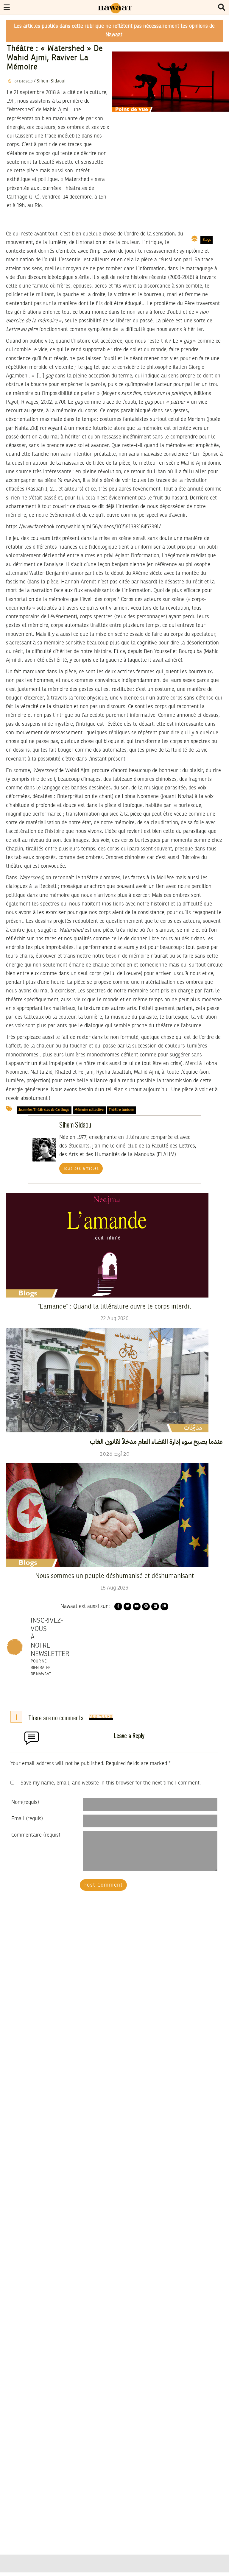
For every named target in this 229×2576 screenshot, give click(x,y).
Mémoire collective (89, 1110)
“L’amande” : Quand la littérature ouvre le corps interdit (114, 1307)
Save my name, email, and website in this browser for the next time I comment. (111, 1783)
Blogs (207, 240)
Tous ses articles (81, 1169)
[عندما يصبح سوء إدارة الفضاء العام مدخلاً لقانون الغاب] (107, 1380)
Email (27, 1819)
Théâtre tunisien (121, 1110)
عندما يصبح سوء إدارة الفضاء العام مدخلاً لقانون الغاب (156, 1442)
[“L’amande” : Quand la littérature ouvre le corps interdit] (107, 1245)
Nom (25, 1802)
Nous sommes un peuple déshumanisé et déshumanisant (114, 1576)
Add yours (101, 1717)
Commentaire (36, 1835)
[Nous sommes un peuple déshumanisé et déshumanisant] (107, 1515)
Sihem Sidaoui (51, 81)
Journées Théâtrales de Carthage (44, 1110)
